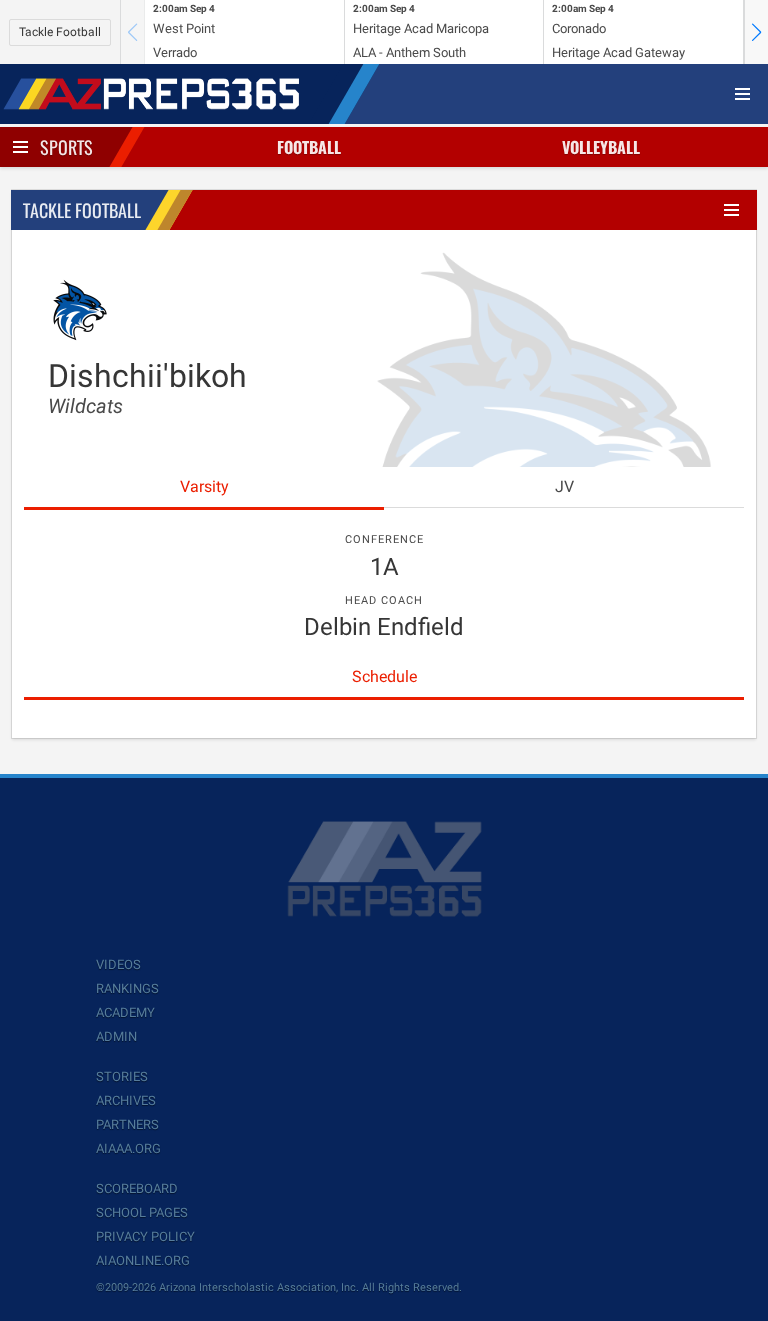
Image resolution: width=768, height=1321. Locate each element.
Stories (122, 1076)
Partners (127, 1124)
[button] (756, 32)
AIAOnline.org (143, 1260)
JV (564, 486)
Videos (118, 964)
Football (309, 147)
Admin (116, 1036)
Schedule (384, 676)
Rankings (127, 988)
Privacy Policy (145, 1236)
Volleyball (601, 147)
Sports (66, 147)
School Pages (142, 1212)
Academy (125, 1012)
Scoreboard (137, 1188)
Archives (126, 1100)
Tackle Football (60, 32)
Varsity (204, 486)
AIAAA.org (128, 1148)
